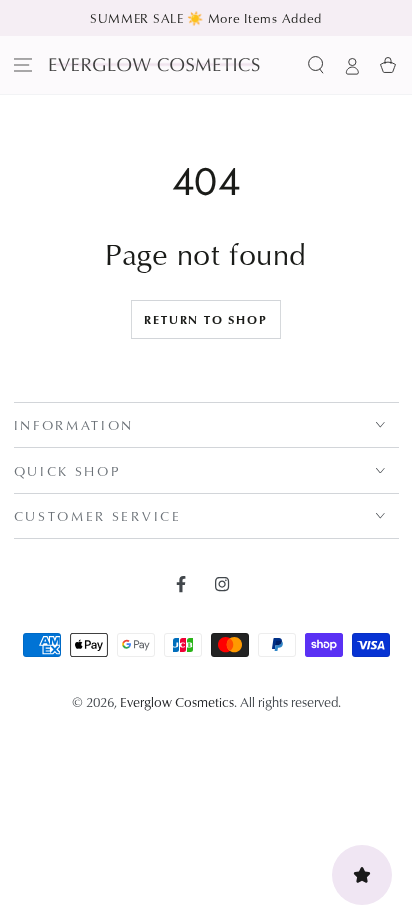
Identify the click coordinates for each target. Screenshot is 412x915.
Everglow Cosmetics (177, 701)
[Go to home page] (154, 64)
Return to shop (205, 319)
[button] (316, 65)
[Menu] (23, 65)
